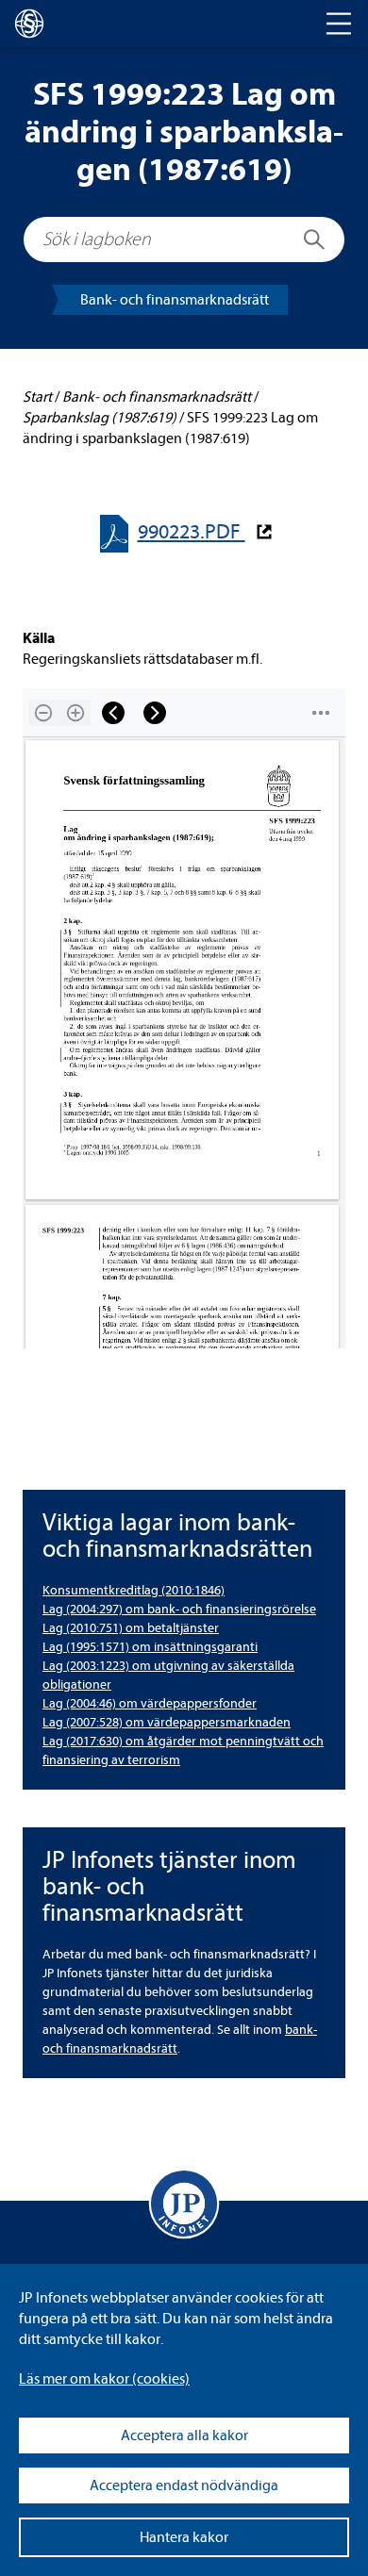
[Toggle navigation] (339, 24)
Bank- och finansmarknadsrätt (175, 300)
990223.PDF (192, 532)
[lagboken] (29, 24)
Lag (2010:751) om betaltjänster (131, 1628)
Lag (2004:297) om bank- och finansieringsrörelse (179, 1609)
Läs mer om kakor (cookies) (104, 2379)
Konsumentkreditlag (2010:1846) (134, 1590)
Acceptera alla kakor (184, 2436)
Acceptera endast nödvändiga (184, 2485)
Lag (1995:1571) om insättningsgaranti (150, 1647)
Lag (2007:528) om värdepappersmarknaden (167, 1722)
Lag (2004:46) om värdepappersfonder (150, 1703)
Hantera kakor (184, 2537)
